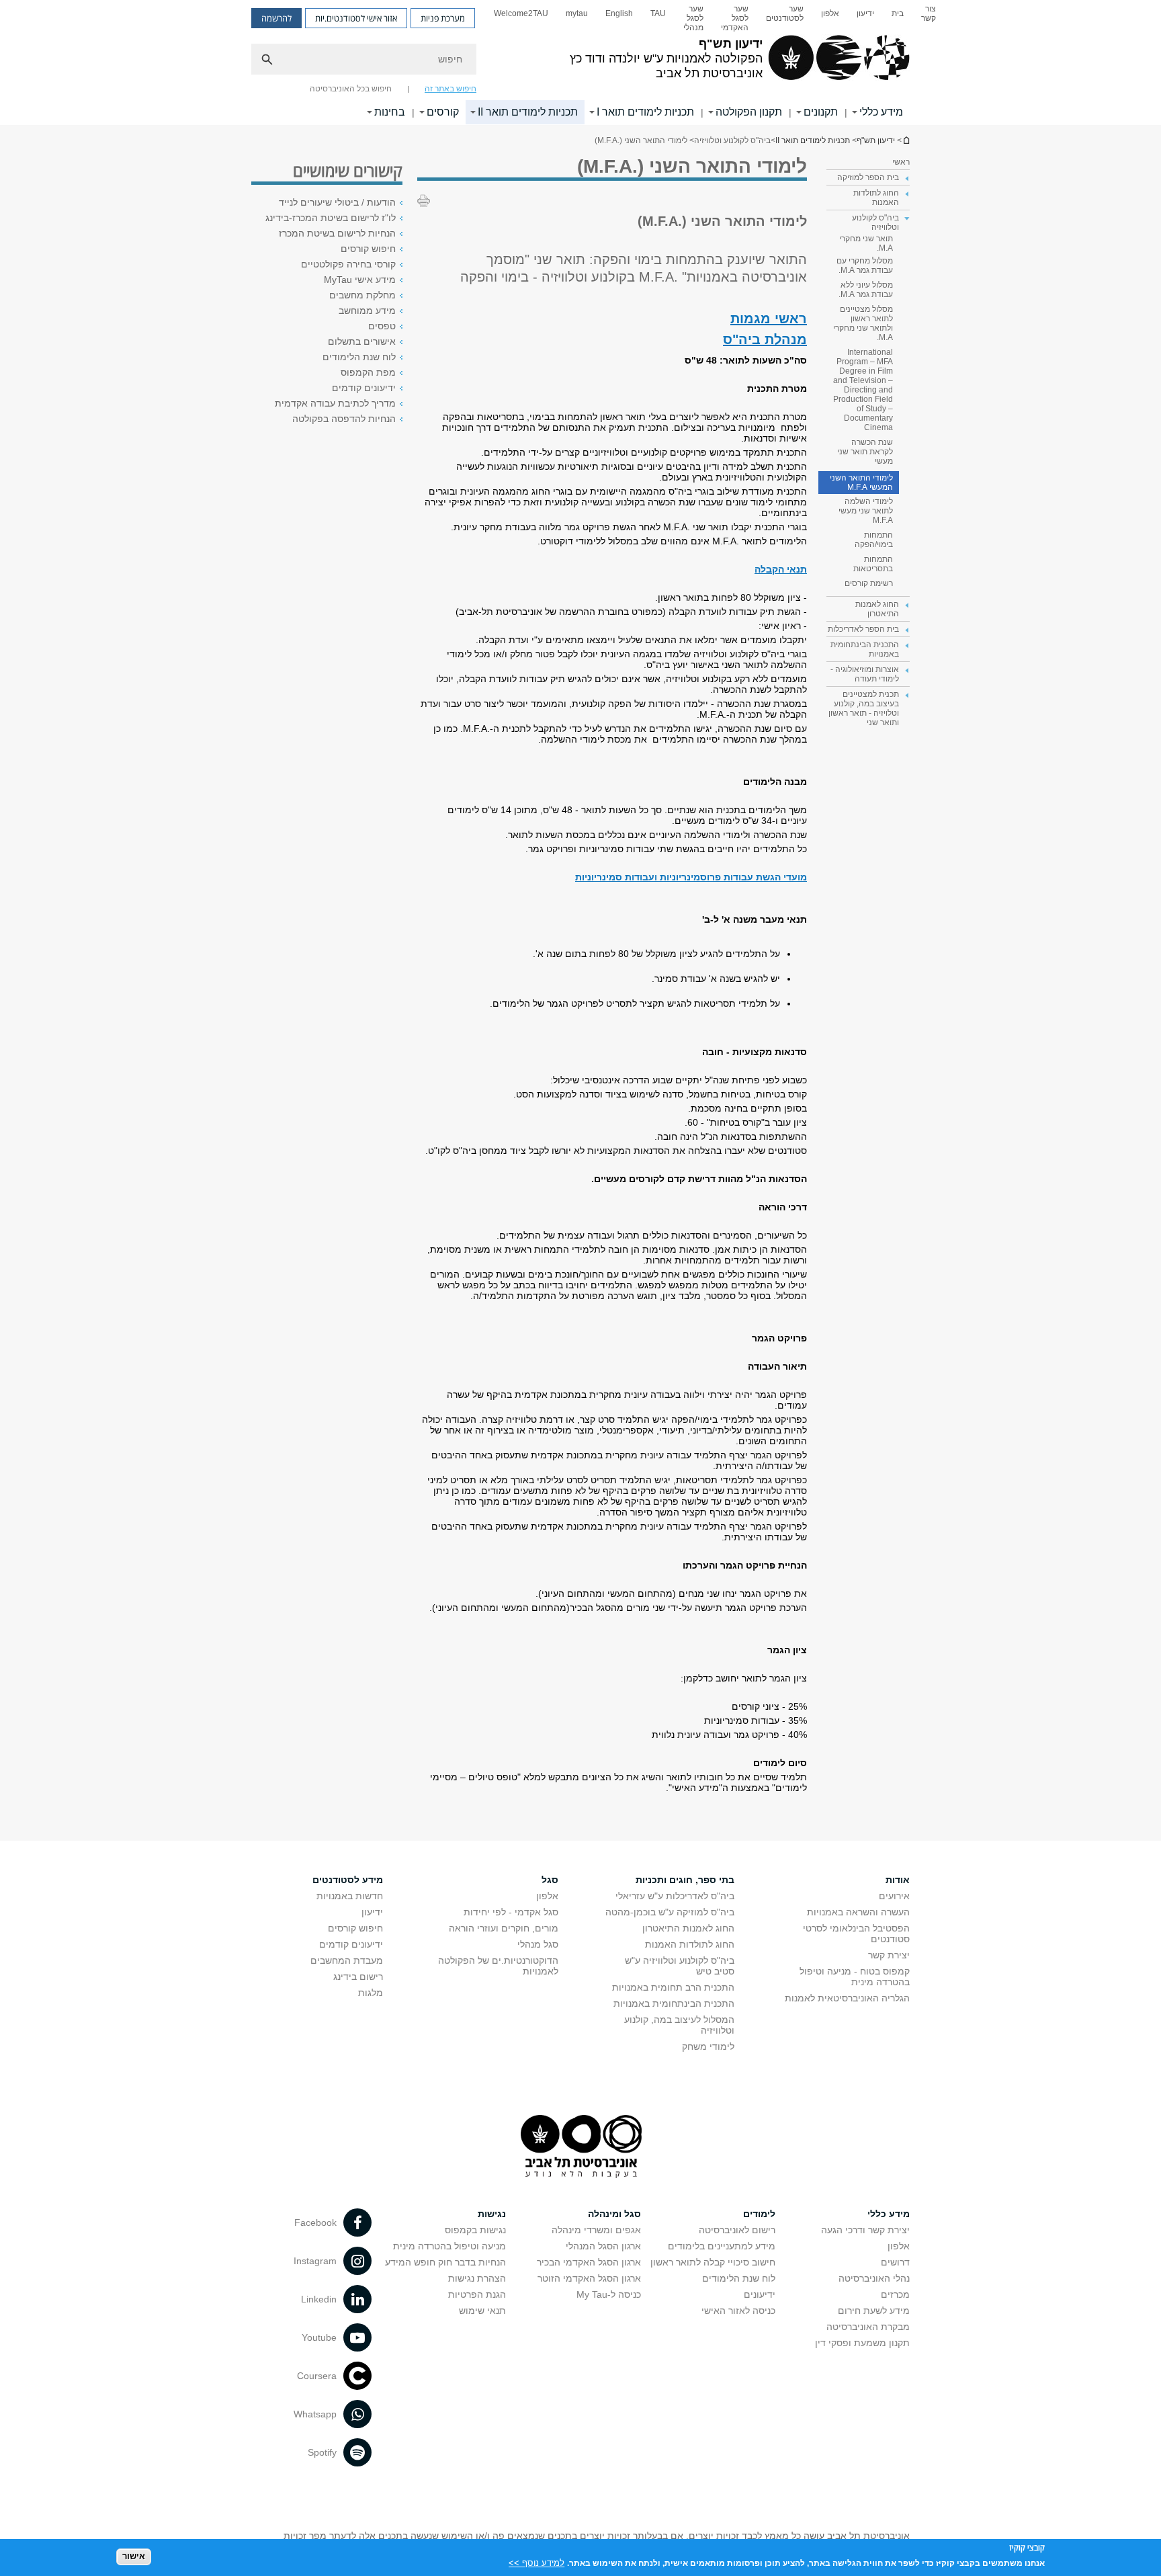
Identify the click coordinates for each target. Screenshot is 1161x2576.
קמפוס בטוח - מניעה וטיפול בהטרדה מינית (855, 1977)
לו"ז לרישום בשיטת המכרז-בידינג (331, 218)
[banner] (580, 63)
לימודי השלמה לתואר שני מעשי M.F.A (866, 511)
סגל (550, 1880)
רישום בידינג (358, 1977)
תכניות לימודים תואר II (528, 112)
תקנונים (821, 112)
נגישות (492, 2214)
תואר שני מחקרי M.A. (866, 243)
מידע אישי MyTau (360, 280)
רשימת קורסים (869, 583)
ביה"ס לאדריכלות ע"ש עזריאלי (675, 1896)
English (619, 13)
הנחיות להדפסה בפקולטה (344, 419)
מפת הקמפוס (368, 372)
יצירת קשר (889, 1955)
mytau (577, 13)
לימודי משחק (708, 2046)
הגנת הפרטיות (477, 2294)
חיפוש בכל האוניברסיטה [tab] (351, 89)
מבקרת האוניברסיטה (868, 2327)
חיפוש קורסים (368, 249)
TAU (658, 13)
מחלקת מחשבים (362, 295)
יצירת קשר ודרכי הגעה (865, 2230)
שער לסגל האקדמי (735, 18)
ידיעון (865, 13)
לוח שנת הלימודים (359, 357)
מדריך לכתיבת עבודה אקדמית (335, 403)
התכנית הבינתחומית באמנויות (674, 2003)
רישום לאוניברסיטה (737, 2230)
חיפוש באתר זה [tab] (450, 89)
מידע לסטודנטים (348, 1880)
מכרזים (895, 2294)
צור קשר (929, 13)
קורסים (443, 112)
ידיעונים (760, 2294)
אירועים (894, 1896)
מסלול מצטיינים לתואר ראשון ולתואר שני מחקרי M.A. (863, 323)
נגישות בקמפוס (475, 2230)
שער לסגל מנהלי (693, 18)
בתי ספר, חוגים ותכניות (685, 1880)
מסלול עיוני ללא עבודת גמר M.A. (866, 290)
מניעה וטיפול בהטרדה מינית (449, 2246)
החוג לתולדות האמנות (690, 1944)
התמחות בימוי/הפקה (874, 540)
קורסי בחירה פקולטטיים (348, 264)
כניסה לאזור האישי (738, 2311)
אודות (898, 1880)
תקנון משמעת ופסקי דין (862, 2343)
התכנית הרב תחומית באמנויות (673, 1987)
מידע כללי (881, 112)
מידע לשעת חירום (874, 2311)
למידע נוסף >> (536, 2562)
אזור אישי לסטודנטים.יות (356, 18)
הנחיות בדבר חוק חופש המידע (445, 2262)
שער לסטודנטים (785, 13)
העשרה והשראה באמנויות (858, 1912)
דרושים (895, 2262)
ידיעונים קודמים (364, 388)
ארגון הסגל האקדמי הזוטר (589, 2278)
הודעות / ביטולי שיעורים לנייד (337, 202)
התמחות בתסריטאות (873, 564)
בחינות (390, 112)
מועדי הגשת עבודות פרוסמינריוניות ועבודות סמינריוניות (691, 877)
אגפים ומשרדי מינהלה (596, 2230)
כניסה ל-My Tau (609, 2294)
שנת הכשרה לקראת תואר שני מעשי (865, 452)
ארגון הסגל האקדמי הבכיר (589, 2262)
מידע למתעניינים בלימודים (722, 2246)
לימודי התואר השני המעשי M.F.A (861, 483)
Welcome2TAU (521, 13)
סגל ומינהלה (614, 2214)
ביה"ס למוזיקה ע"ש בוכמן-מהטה (670, 1912)
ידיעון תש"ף (906, 140)
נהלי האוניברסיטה (874, 2278)
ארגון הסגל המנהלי (603, 2246)
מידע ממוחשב (367, 310)
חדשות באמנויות (350, 1896)
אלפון (830, 13)
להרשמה (276, 18)
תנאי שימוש (482, 2311)
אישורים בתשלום (362, 341)
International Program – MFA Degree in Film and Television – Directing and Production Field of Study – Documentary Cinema (863, 390)
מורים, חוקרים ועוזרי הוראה (504, 1928)
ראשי (901, 162)
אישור (134, 2556)
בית (898, 13)
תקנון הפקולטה (749, 112)
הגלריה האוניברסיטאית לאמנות (847, 1998)
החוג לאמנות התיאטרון (688, 1928)
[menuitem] (929, 18)
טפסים (382, 326)
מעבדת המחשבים (347, 1960)
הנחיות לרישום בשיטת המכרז (337, 233)
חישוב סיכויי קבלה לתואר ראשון (713, 2262)
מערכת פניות (443, 18)
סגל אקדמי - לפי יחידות (511, 1912)
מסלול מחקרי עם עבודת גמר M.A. (865, 265)
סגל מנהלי (538, 1944)
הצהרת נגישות (477, 2278)
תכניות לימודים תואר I (645, 112)
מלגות (371, 1993)
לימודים (759, 2214)
